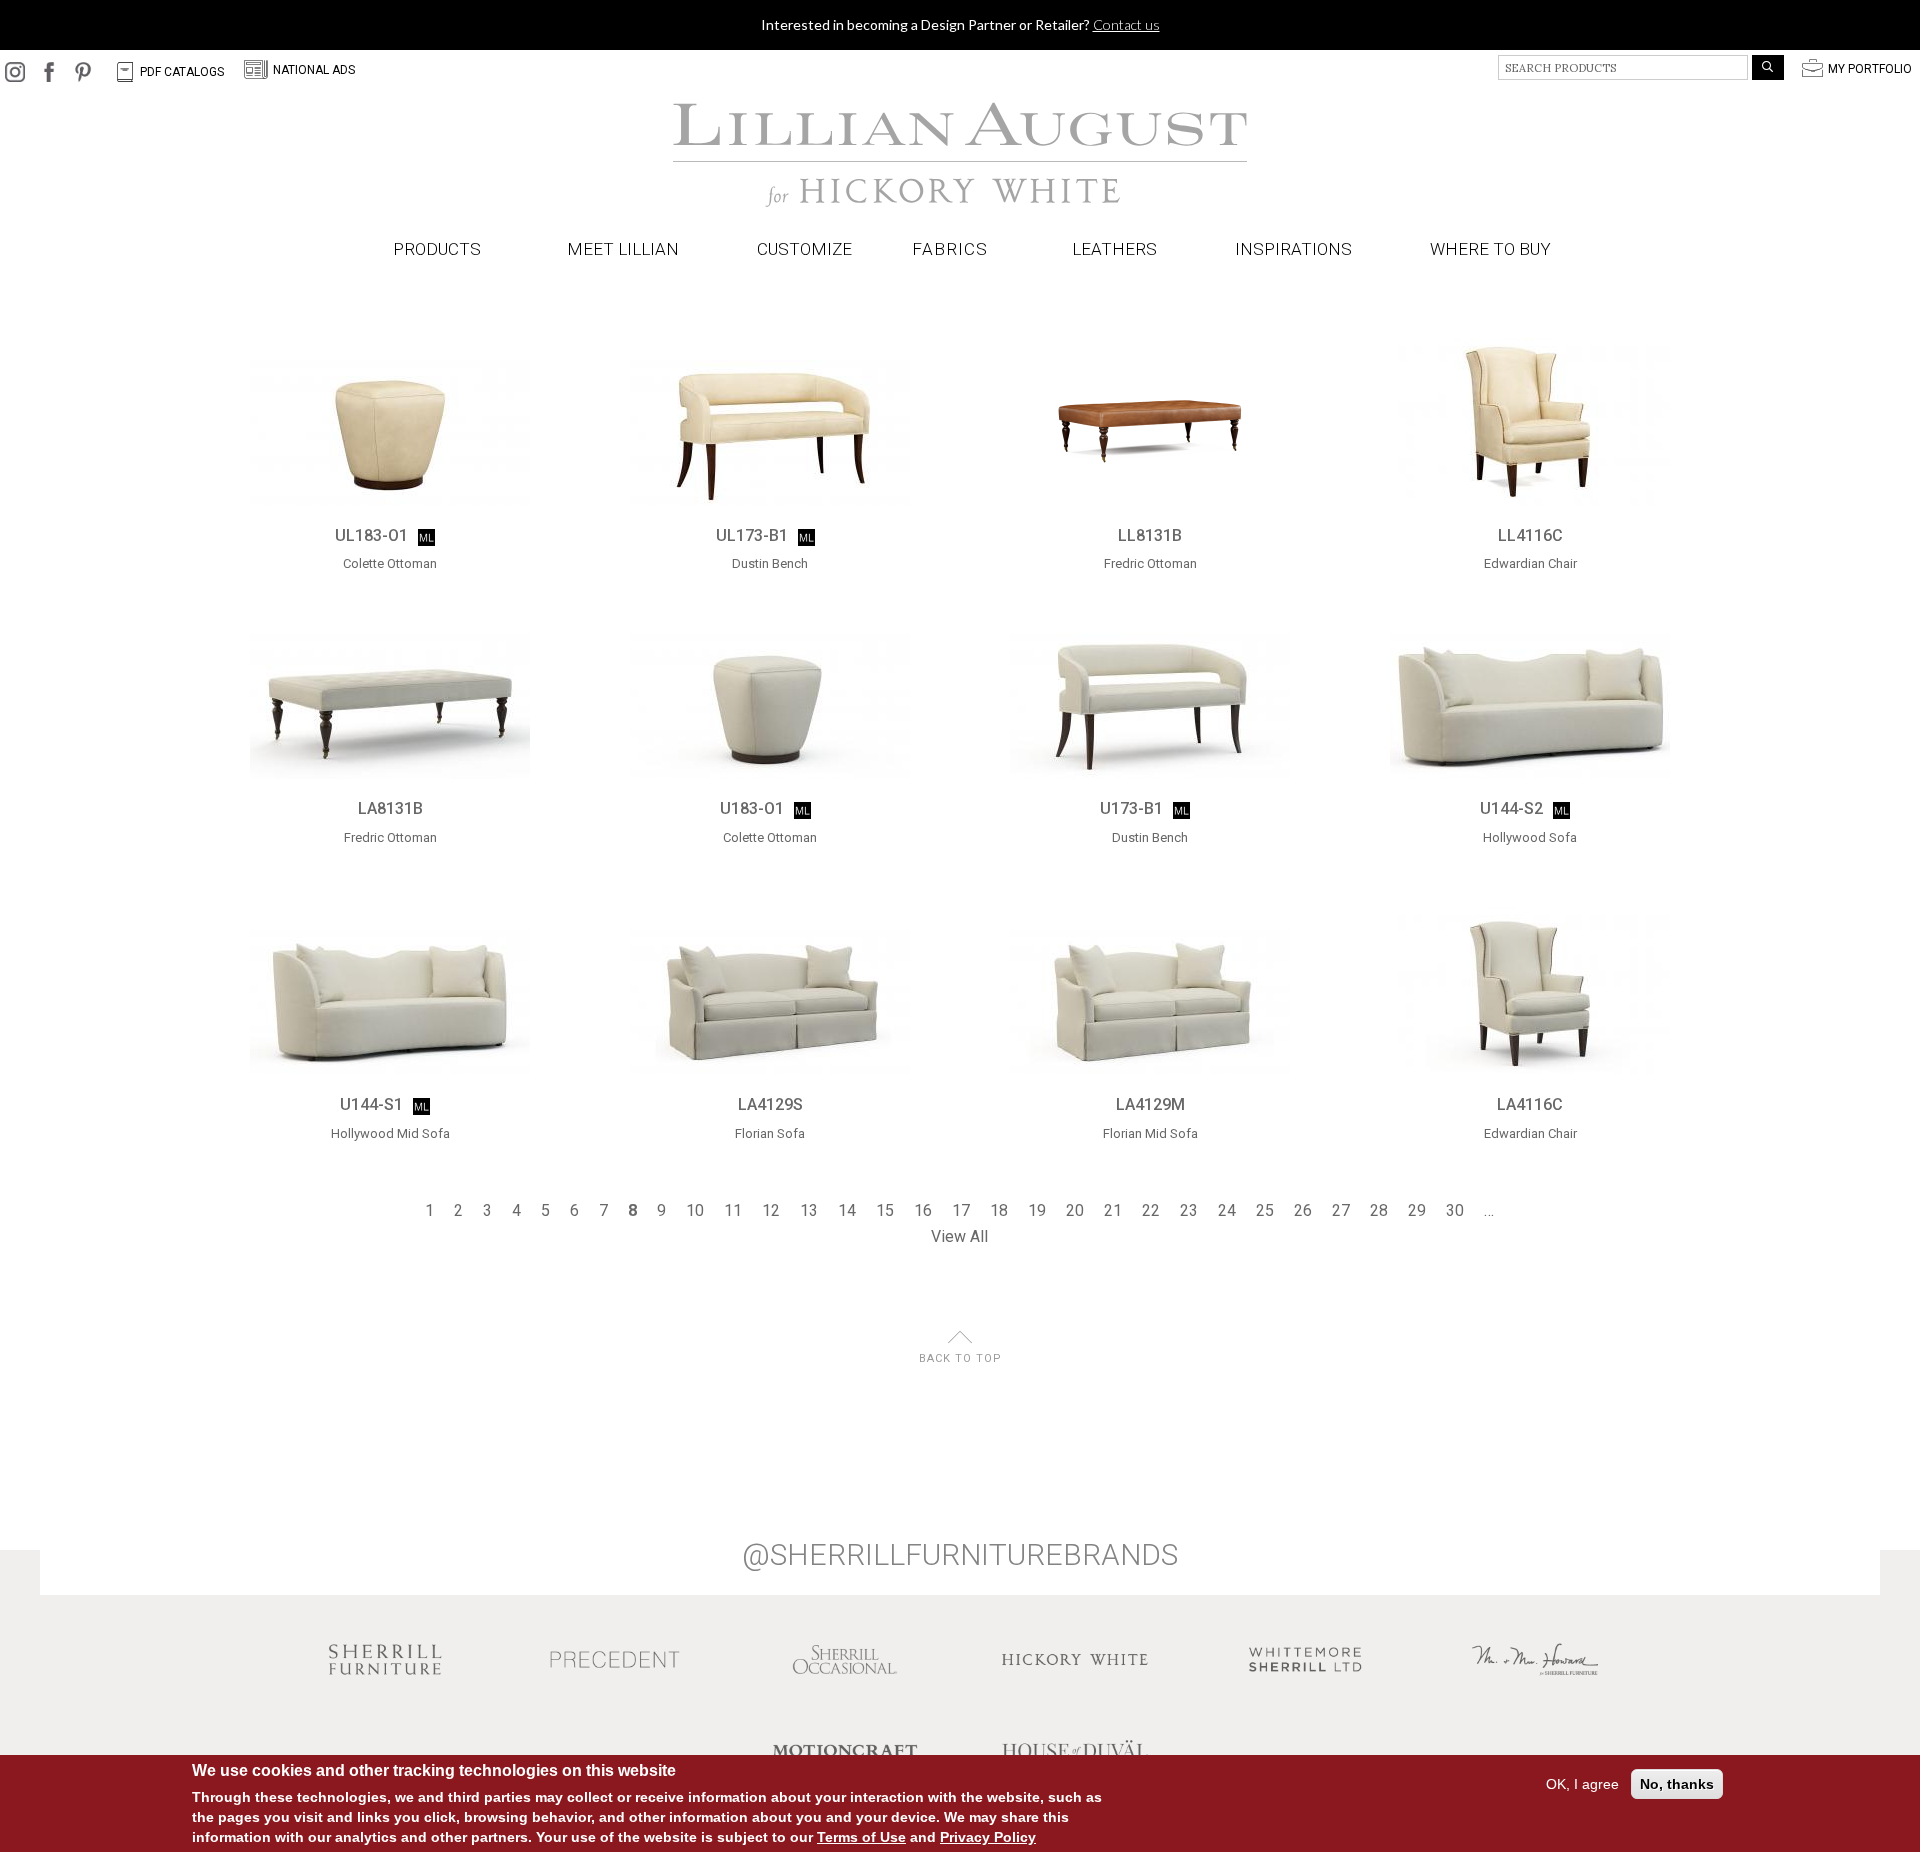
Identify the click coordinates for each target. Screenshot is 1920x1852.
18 (999, 1210)
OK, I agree (1582, 1784)
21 (1113, 1210)
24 (1227, 1210)
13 (809, 1210)
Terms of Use (861, 1837)
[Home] (960, 155)
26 (1303, 1210)
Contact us (1126, 24)
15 (885, 1210)
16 (923, 1210)
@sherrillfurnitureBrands (960, 1555)
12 (771, 1210)
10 (695, 1210)
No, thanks (1677, 1784)
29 (1417, 1210)
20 (1075, 1210)
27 (1341, 1210)
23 (1189, 1210)
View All (959, 1236)
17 (961, 1210)
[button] (954, 249)
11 (733, 1210)
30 (1455, 1210)
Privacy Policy (988, 1837)
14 (847, 1210)
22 (1151, 1210)
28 (1379, 1210)
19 (1037, 1210)
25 (1265, 1210)
